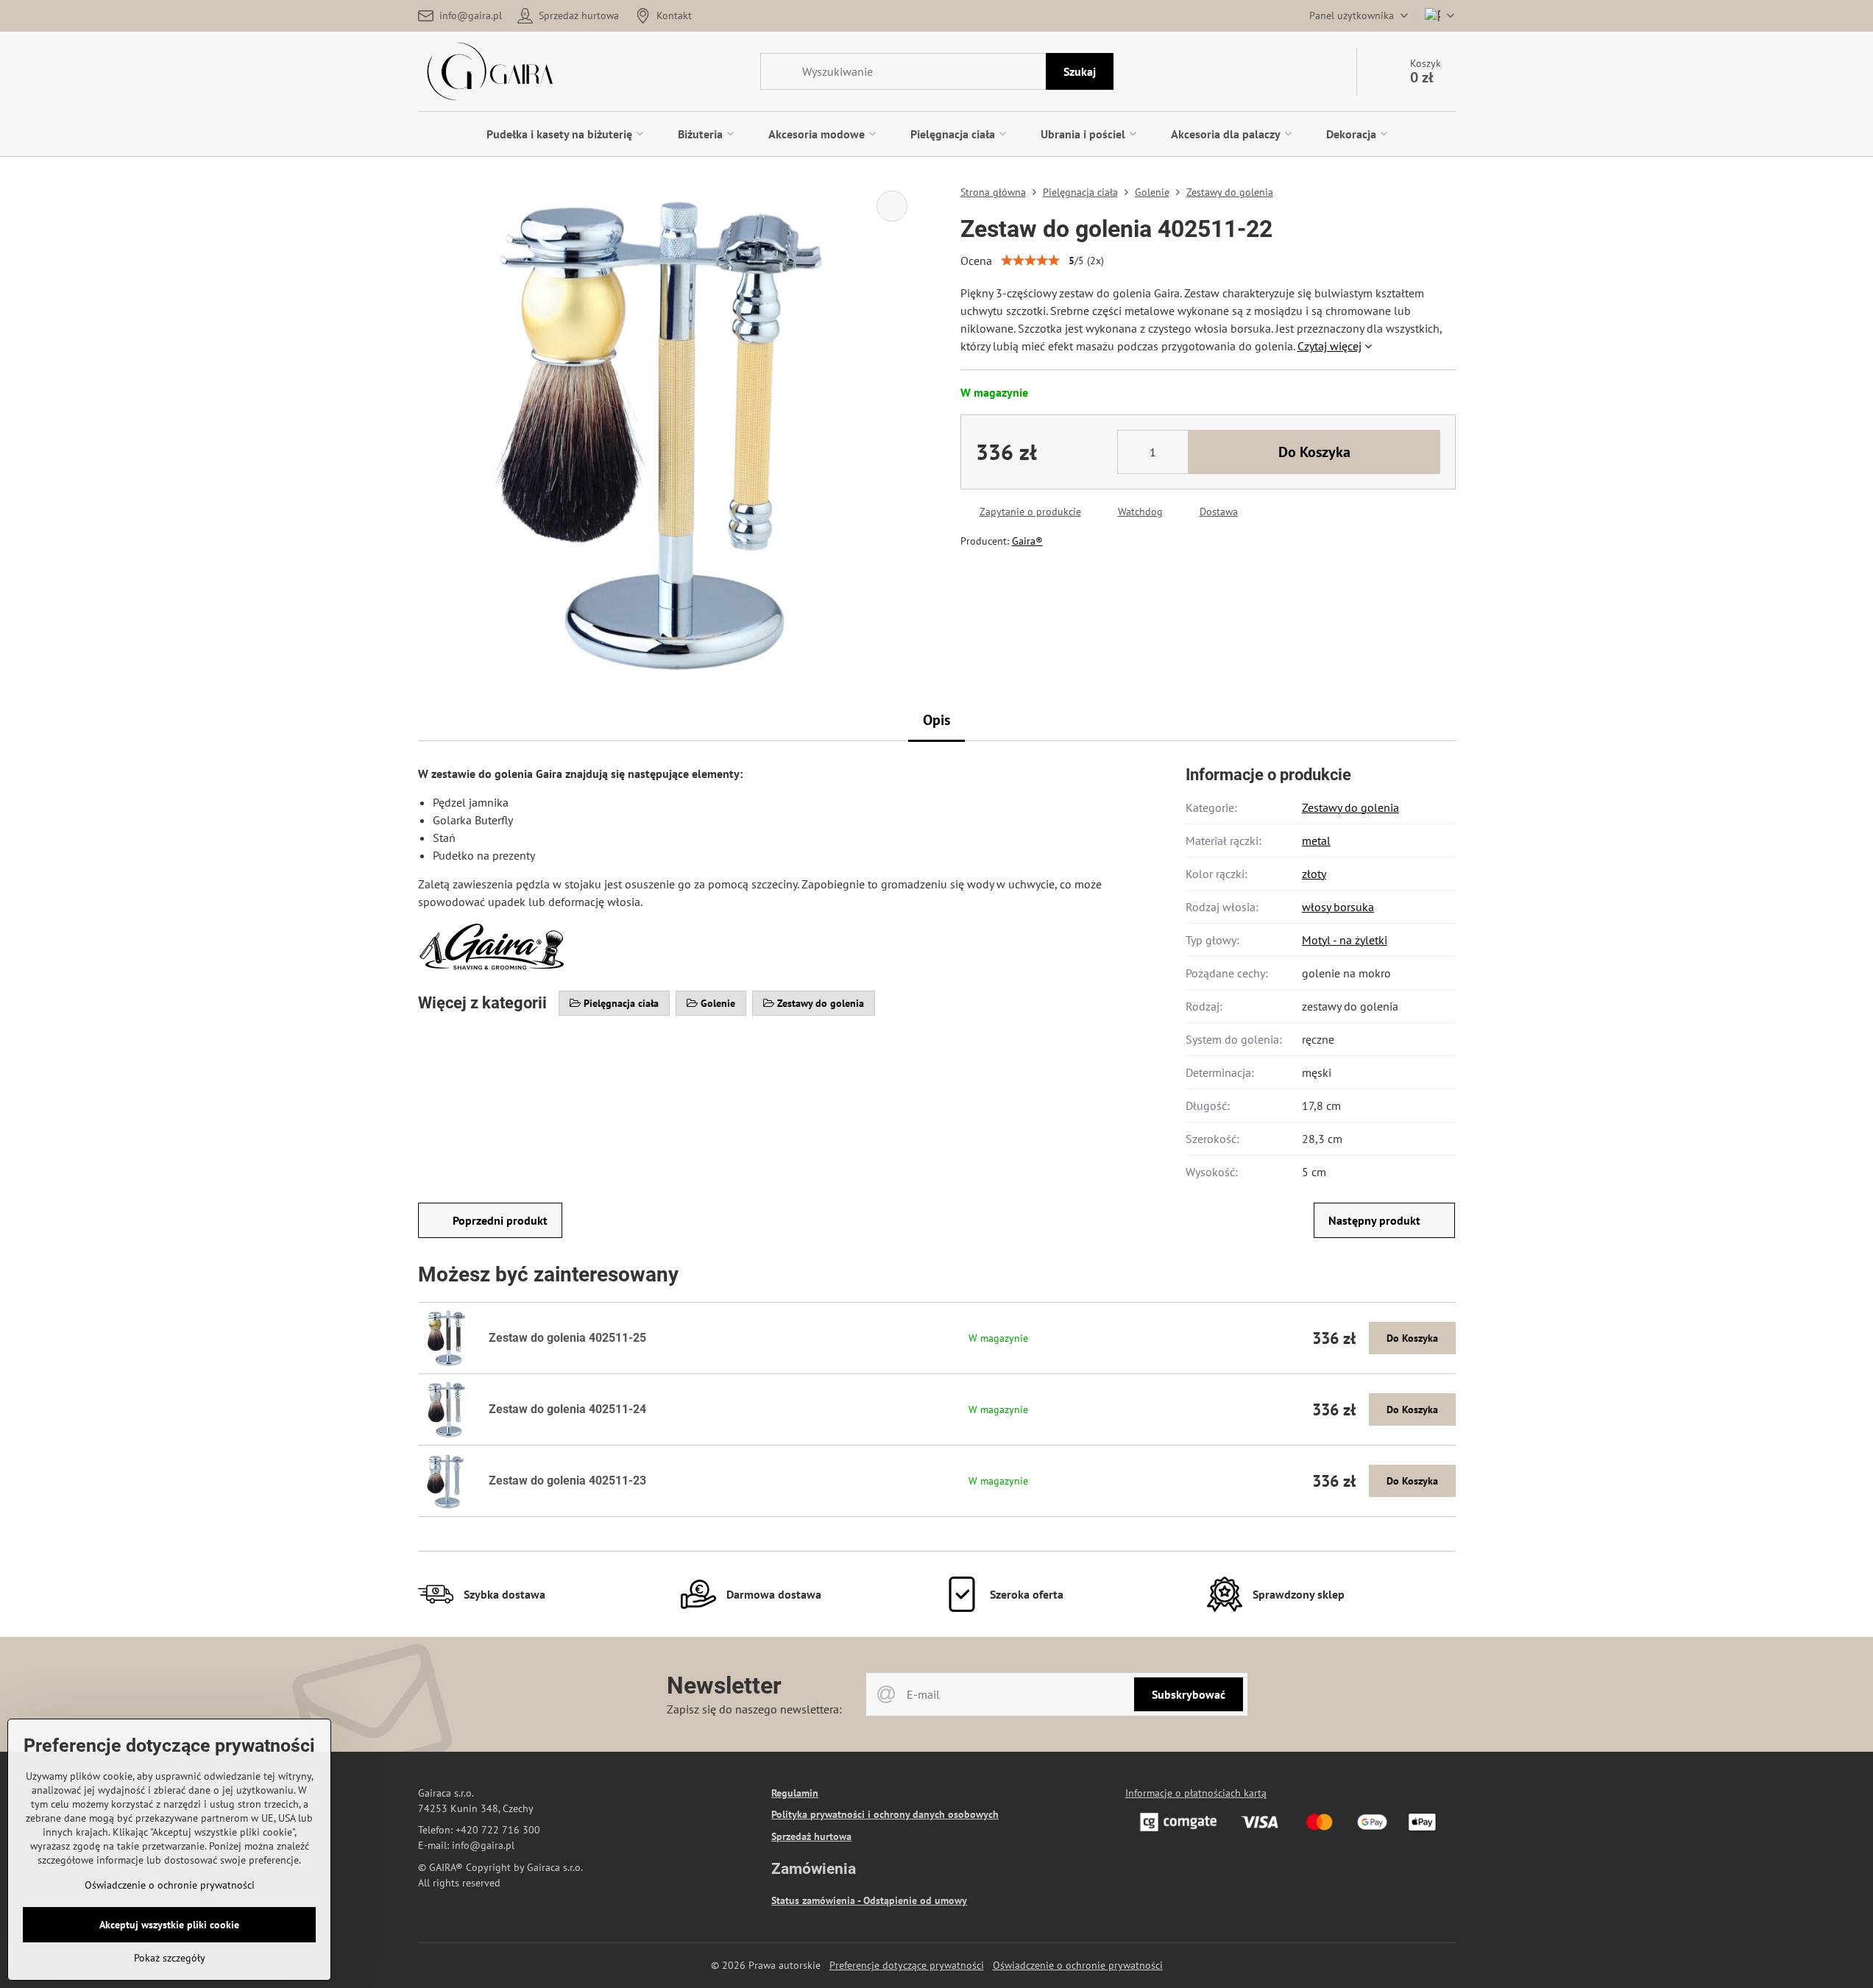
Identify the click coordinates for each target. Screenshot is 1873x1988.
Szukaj (1080, 71)
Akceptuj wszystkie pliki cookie (169, 1925)
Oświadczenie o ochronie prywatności (1078, 1965)
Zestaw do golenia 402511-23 (567, 1481)
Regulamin (795, 1793)
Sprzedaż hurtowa (811, 1836)
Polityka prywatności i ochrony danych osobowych (885, 1814)
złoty (1314, 874)
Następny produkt (1374, 1220)
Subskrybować (1189, 1694)
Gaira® (1027, 541)
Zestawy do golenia (1350, 807)
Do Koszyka (1314, 452)
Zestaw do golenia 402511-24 (567, 1409)
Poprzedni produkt (500, 1220)
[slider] (1030, 261)
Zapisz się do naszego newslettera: (754, 1709)
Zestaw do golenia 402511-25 (567, 1338)
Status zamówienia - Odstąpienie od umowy (869, 1900)
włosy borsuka (1338, 907)
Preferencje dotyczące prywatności (907, 1965)
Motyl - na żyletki (1345, 940)
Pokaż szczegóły (170, 1958)
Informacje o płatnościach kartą (1196, 1793)
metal (1316, 841)
